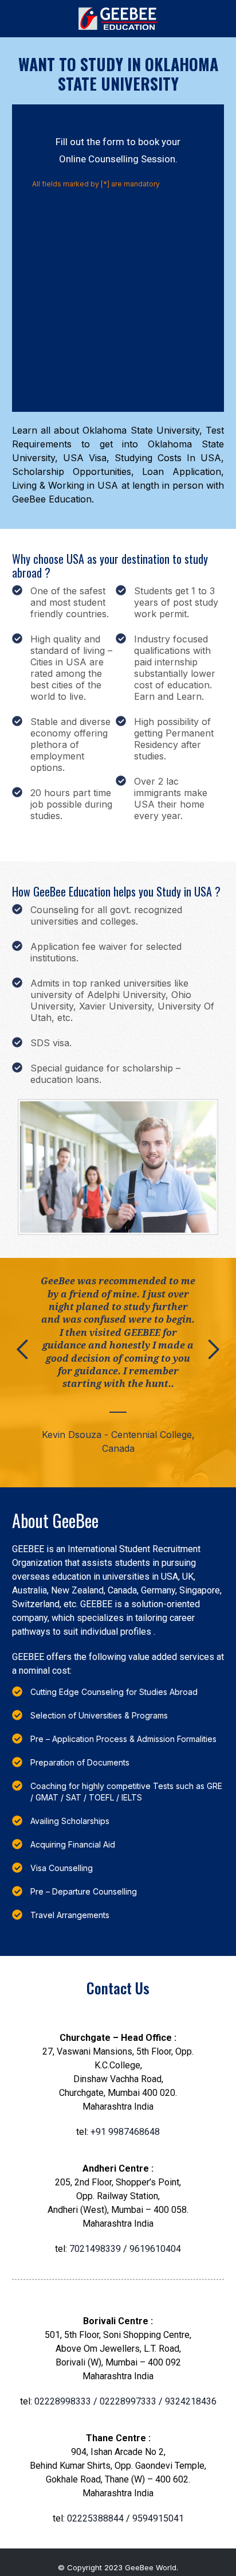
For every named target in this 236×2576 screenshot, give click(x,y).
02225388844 (97, 2518)
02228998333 (64, 2401)
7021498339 (95, 2249)
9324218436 (191, 2401)
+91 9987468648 (125, 2132)
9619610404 (155, 2249)
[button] (23, 1373)
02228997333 (128, 2401)
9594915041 (158, 2518)
